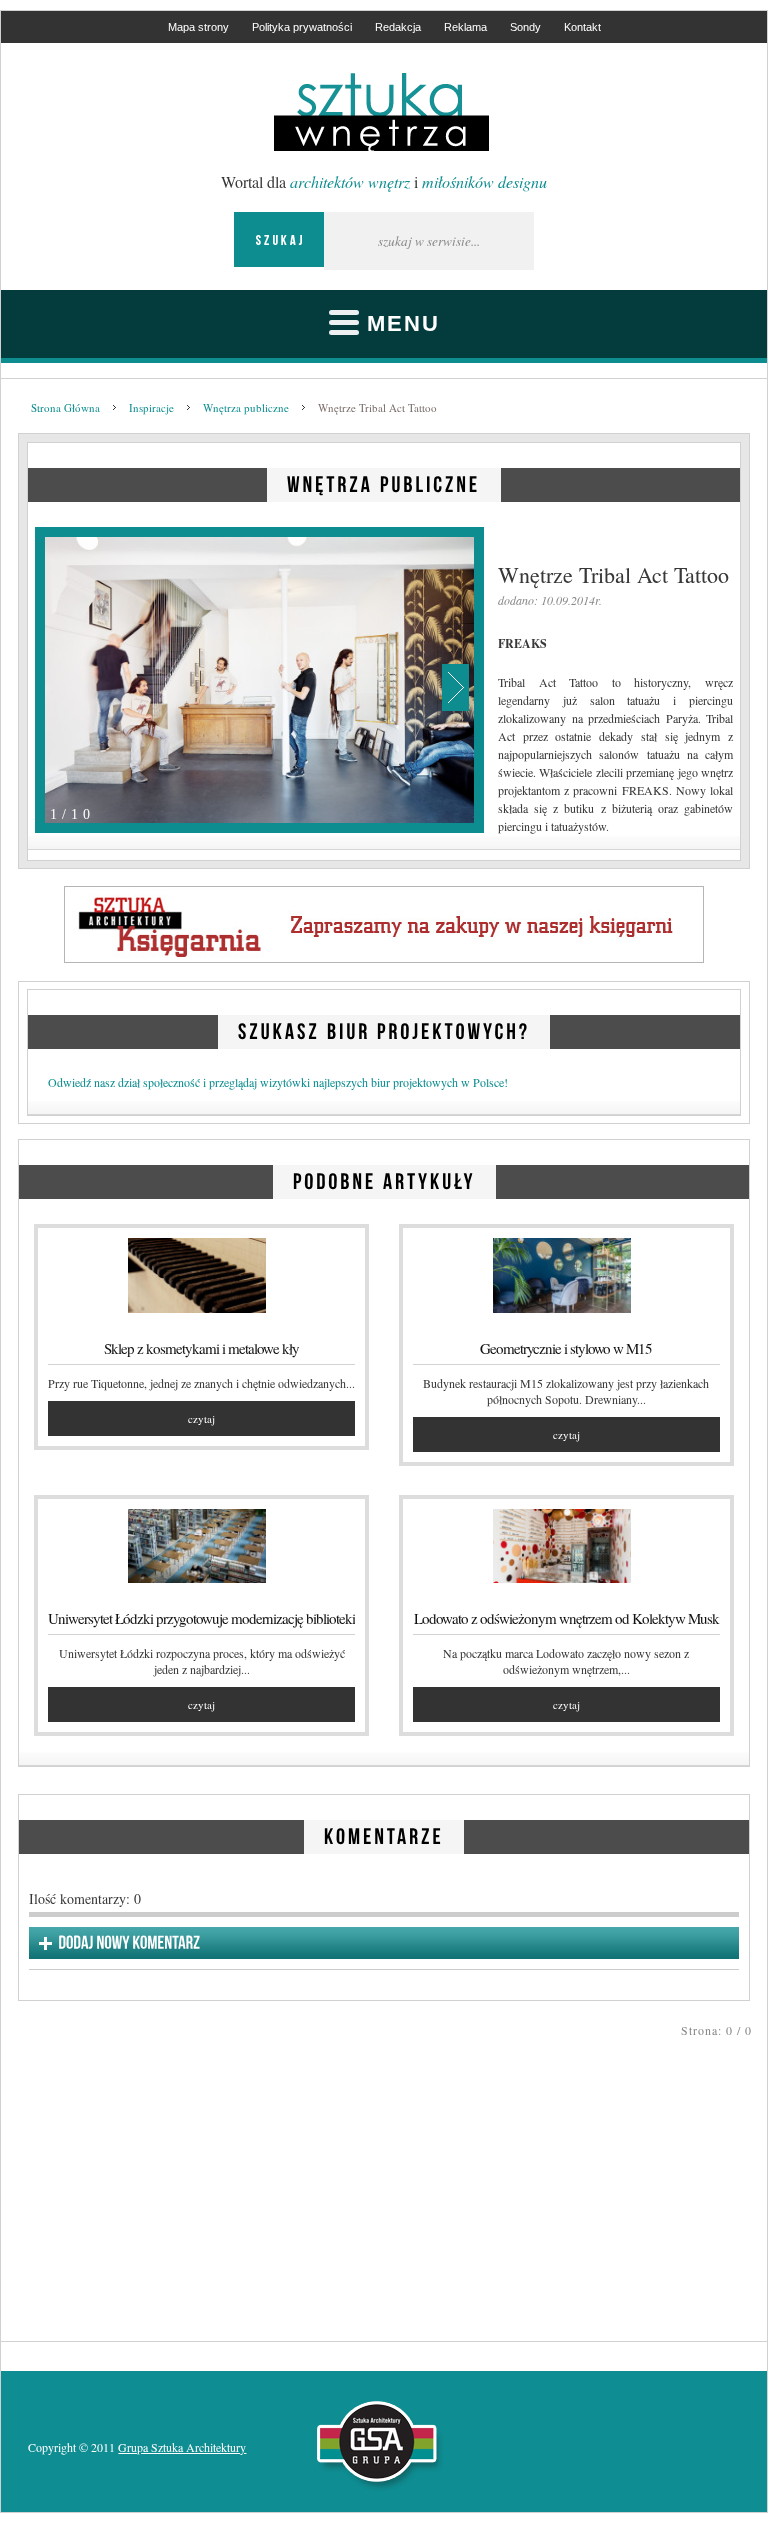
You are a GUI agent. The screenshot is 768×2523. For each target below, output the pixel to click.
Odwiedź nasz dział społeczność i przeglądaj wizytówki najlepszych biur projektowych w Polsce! (278, 1082)
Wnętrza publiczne (246, 407)
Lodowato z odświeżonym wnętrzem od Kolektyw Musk (566, 1618)
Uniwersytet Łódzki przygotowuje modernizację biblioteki (201, 1618)
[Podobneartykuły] (384, 1178)
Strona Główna (65, 407)
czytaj (201, 1418)
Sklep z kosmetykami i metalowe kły (201, 1348)
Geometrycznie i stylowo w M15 (566, 1348)
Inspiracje (151, 407)
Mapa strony (198, 27)
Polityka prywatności (302, 27)
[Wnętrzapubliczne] (384, 481)
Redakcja (398, 27)
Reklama (465, 27)
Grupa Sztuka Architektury (182, 2447)
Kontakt (582, 27)
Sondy (525, 27)
